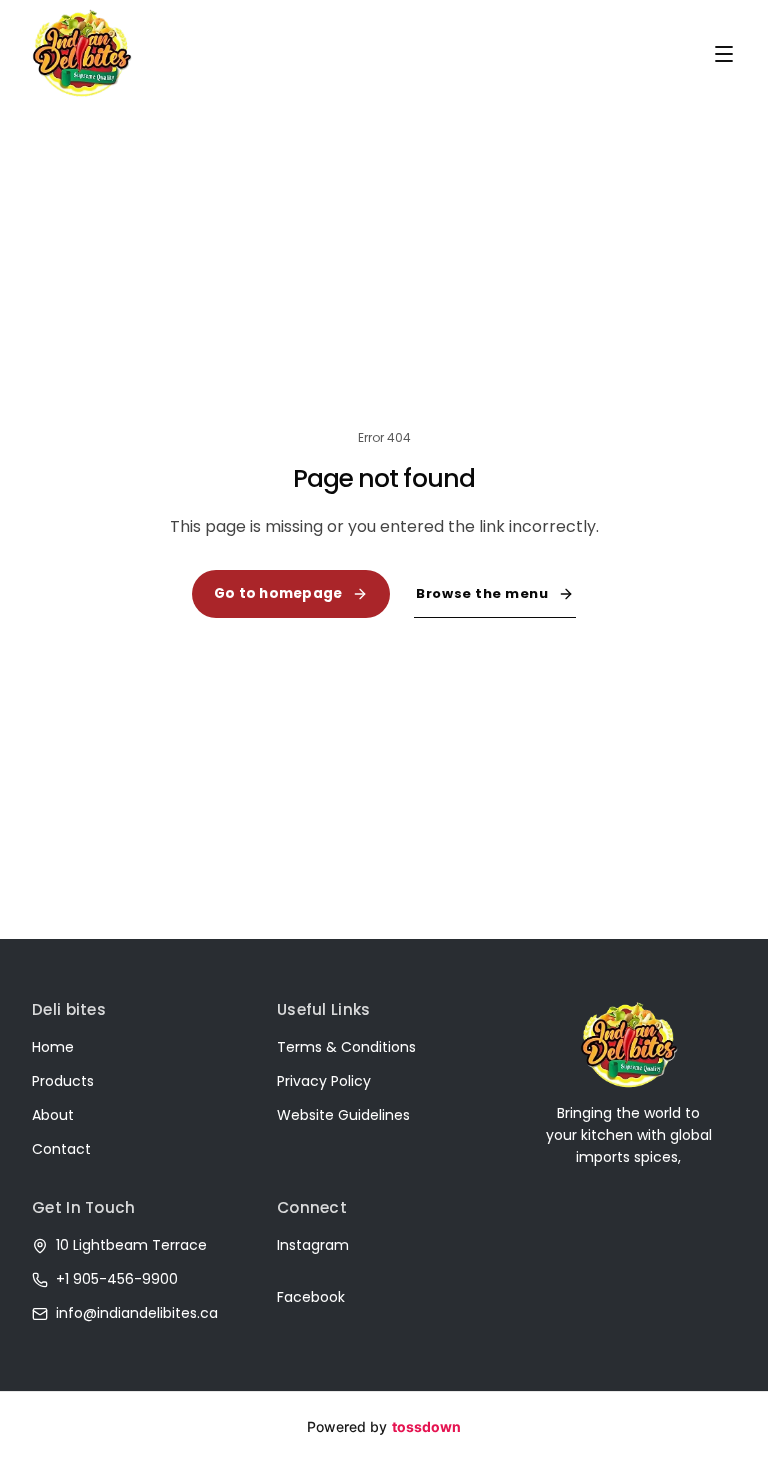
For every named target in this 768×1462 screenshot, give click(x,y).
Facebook (311, 1297)
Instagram (313, 1245)
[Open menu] (724, 54)
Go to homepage (278, 593)
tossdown (426, 1426)
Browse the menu (482, 593)
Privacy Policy (324, 1081)
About (53, 1115)
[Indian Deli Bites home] (82, 53)
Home (53, 1047)
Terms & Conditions (346, 1047)
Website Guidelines (343, 1115)
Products (63, 1081)
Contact (61, 1149)
